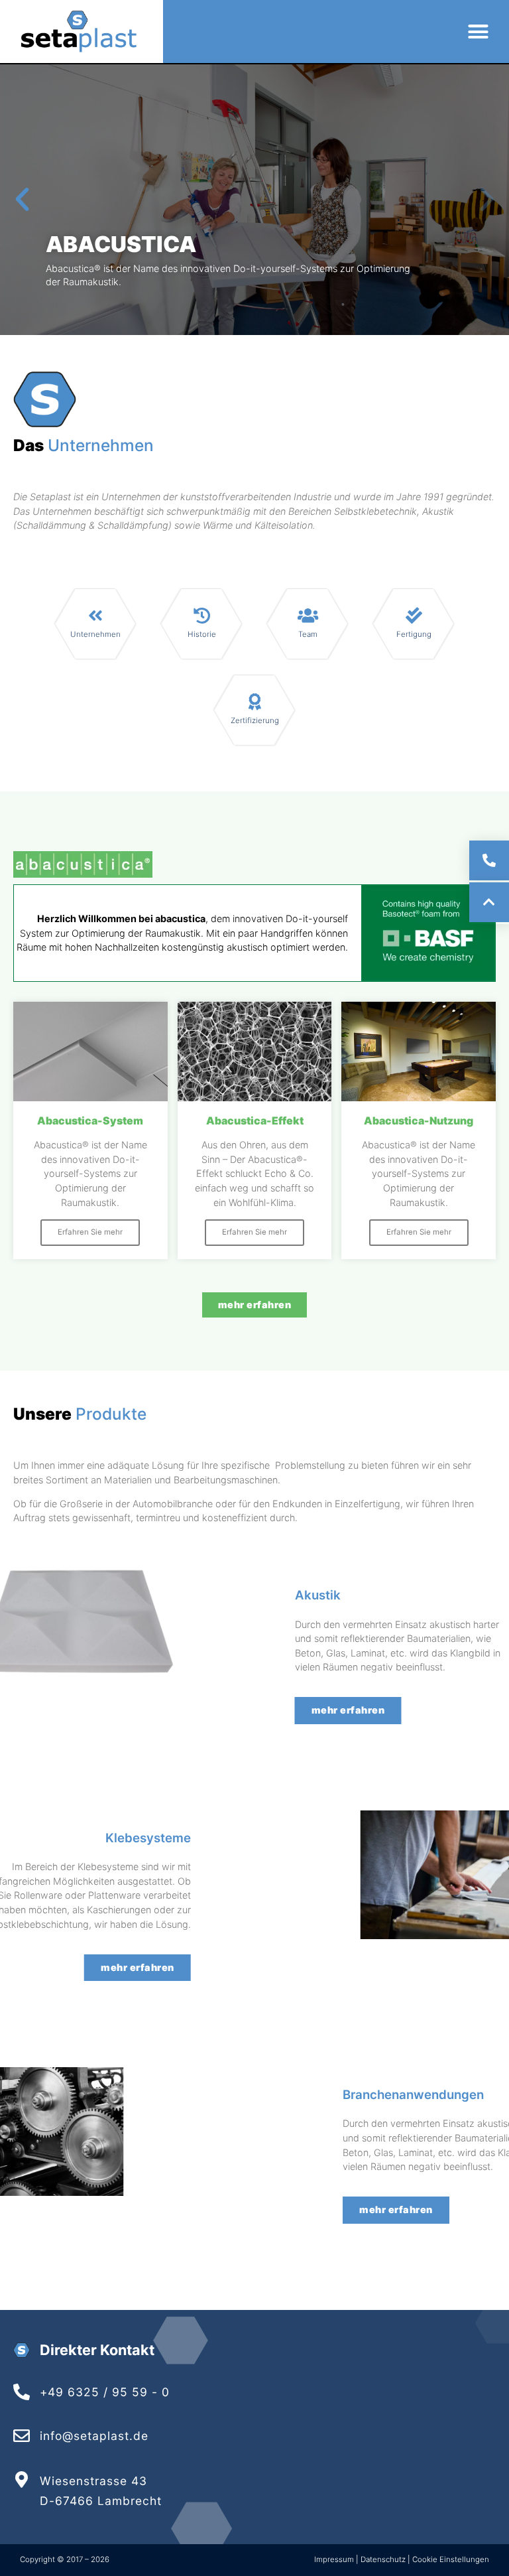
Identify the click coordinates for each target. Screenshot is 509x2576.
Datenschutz (383, 2559)
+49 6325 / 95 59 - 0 (105, 2392)
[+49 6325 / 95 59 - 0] (22, 2392)
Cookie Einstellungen (451, 2559)
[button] (478, 32)
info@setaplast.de (94, 2436)
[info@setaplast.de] (22, 2436)
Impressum (335, 2559)
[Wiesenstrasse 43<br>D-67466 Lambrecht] (22, 2479)
